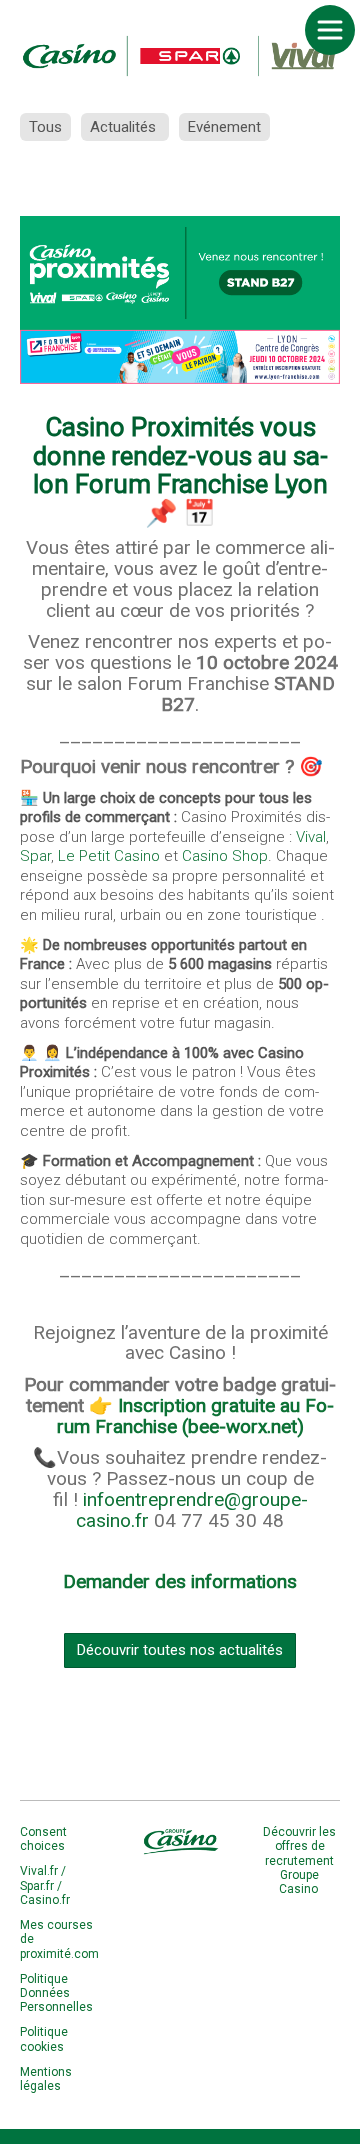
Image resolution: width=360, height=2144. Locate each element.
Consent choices (43, 1839)
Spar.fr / (41, 1886)
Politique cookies (44, 2039)
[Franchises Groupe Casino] (180, 55)
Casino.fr (45, 1900)
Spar (35, 856)
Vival (311, 837)
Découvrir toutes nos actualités (180, 1650)
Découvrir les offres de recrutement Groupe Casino (299, 1861)
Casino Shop (225, 856)
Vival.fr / (43, 1871)
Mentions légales (46, 2079)
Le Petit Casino (109, 856)
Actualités (125, 127)
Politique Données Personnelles (56, 1993)
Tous (45, 127)
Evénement (224, 127)
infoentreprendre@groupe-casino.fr (192, 1510)
